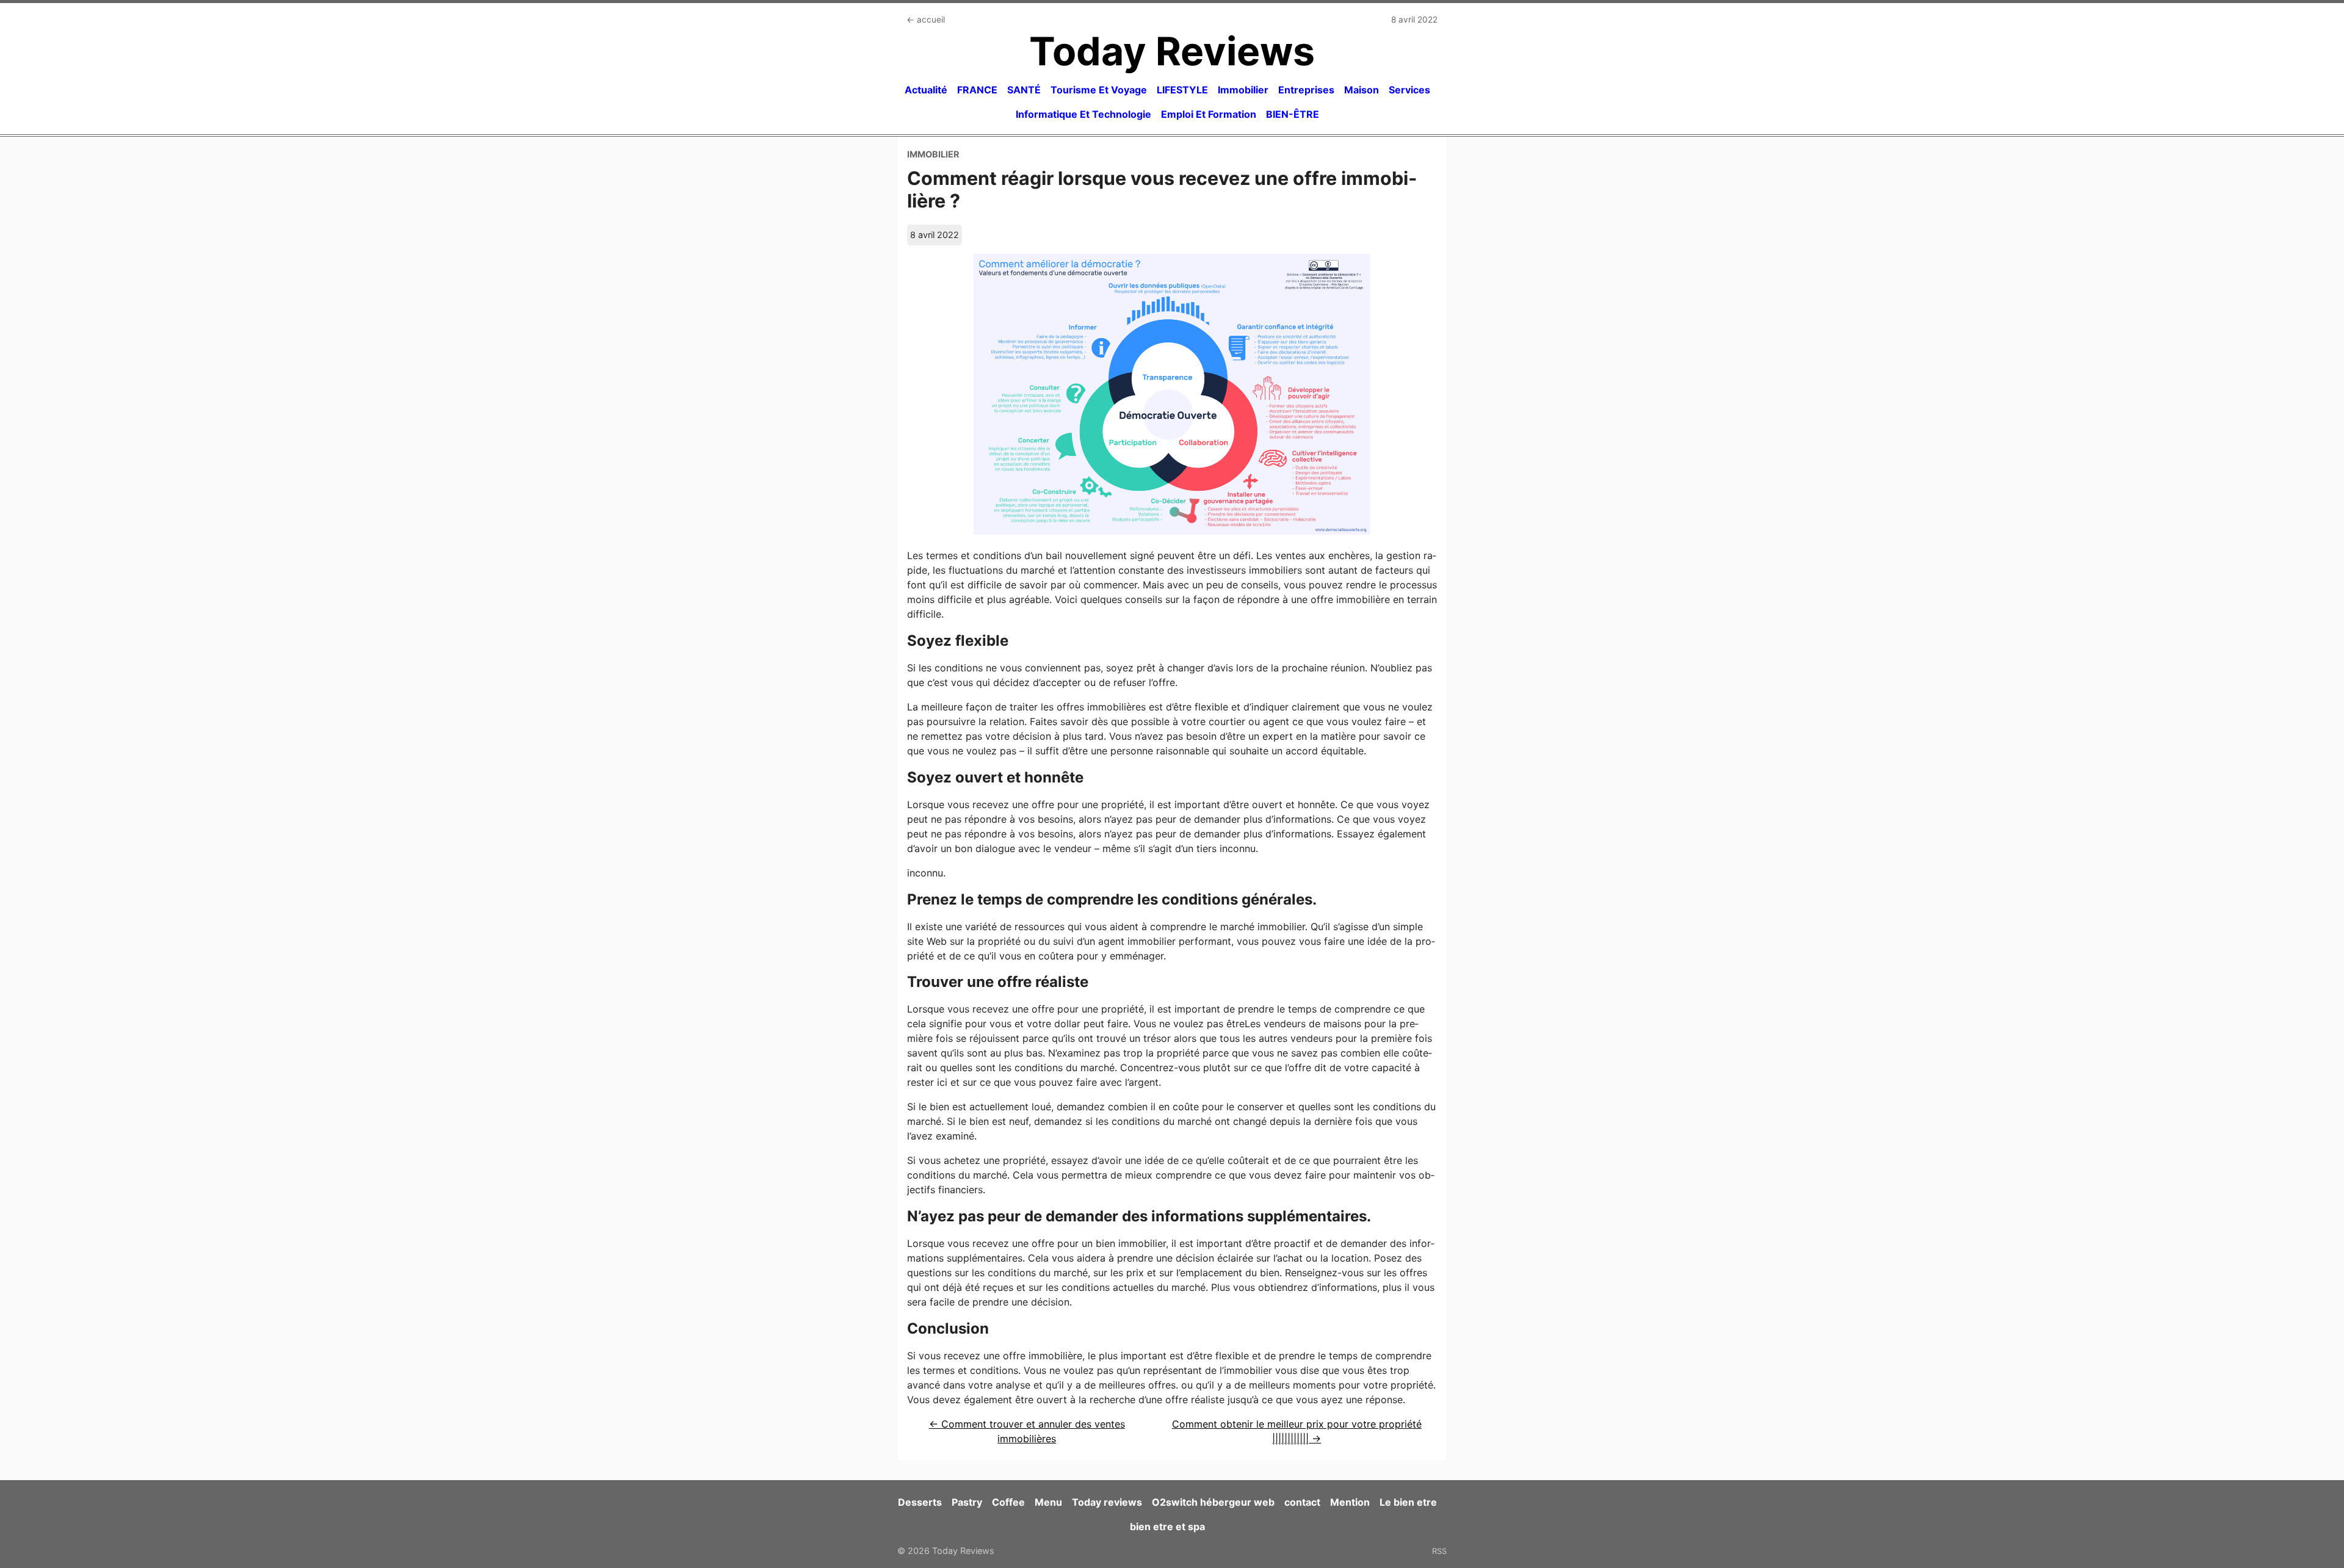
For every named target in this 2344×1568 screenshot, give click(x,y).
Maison (1362, 90)
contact (1302, 1502)
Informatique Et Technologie (1083, 114)
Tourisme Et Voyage (1099, 90)
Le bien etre (1408, 1502)
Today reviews (1107, 1502)
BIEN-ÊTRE (1293, 114)
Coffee (1008, 1502)
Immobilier (1243, 90)
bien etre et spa (1167, 1526)
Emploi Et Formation (1209, 114)
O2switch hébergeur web (1213, 1502)
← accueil (926, 20)
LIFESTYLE (1182, 90)
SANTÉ (1024, 90)
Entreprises (1306, 90)
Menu (1048, 1502)
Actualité (926, 90)
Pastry (967, 1502)
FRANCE (977, 90)
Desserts (920, 1502)
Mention (1350, 1502)
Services (1409, 90)
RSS (1439, 1551)
